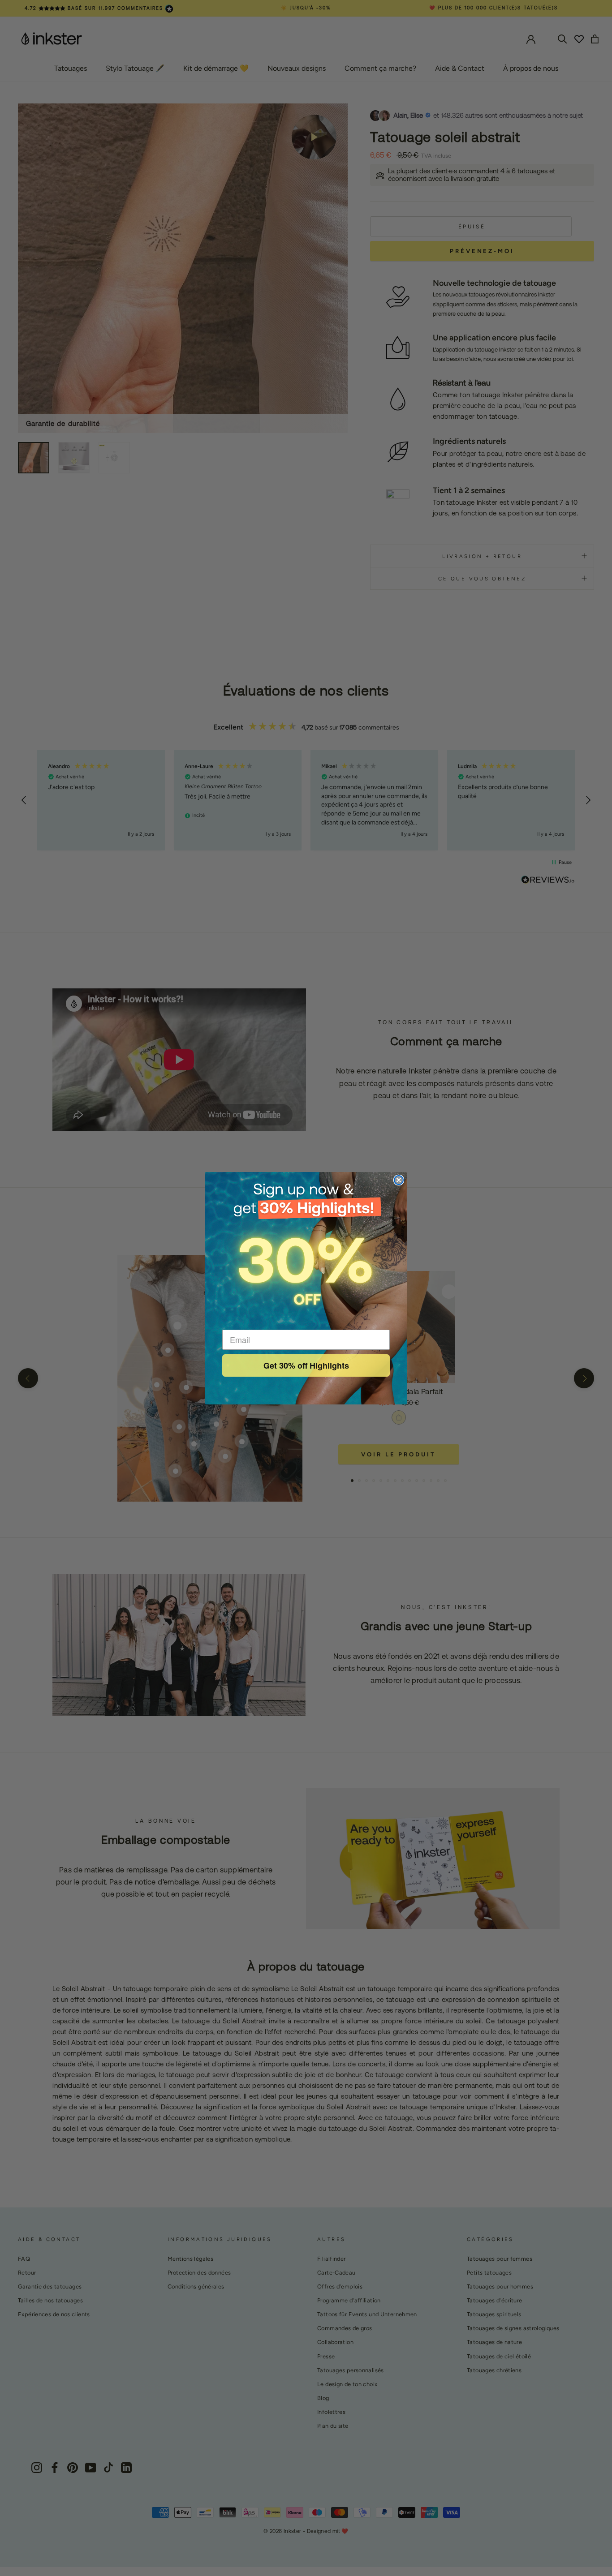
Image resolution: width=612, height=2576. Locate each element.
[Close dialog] (399, 1180)
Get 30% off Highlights (306, 1365)
